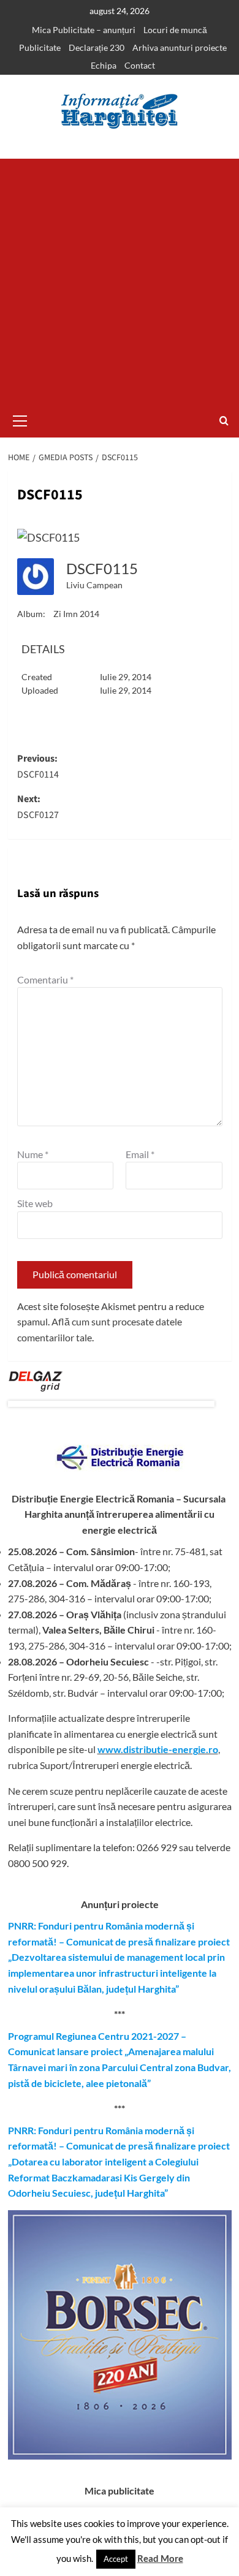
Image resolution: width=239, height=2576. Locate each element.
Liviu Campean (94, 585)
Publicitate (40, 47)
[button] (20, 419)
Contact (140, 65)
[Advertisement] (120, 278)
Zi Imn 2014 (76, 614)
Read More (160, 2558)
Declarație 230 (97, 47)
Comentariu (45, 979)
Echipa (104, 65)
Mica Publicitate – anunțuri (84, 30)
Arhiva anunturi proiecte (180, 47)
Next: (38, 807)
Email (140, 1154)
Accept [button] (116, 2559)
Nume (33, 1154)
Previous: (38, 767)
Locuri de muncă (175, 30)
